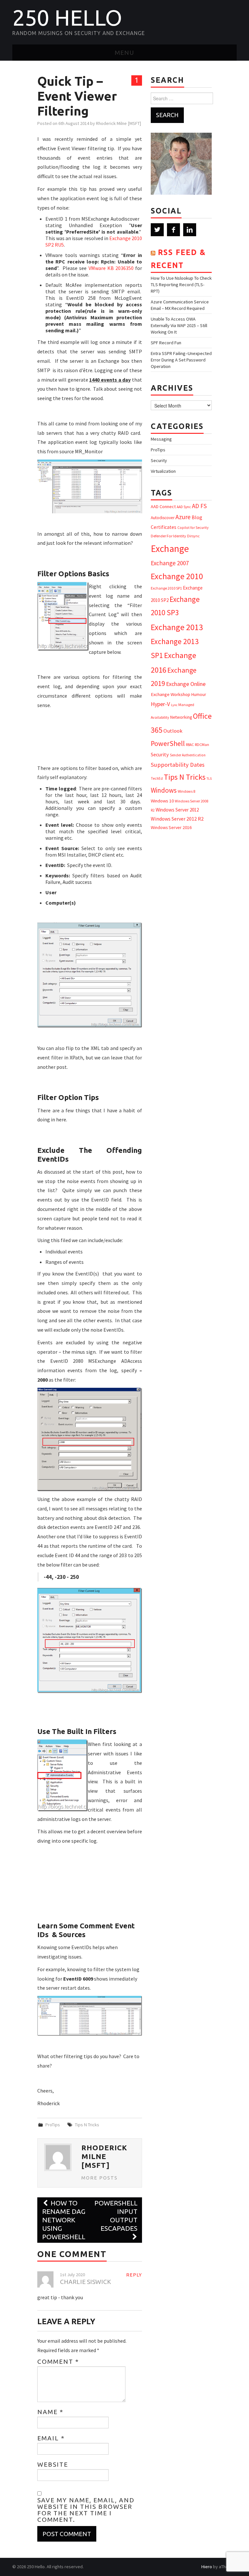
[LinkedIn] (190, 230)
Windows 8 (186, 791)
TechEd (157, 778)
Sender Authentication (188, 755)
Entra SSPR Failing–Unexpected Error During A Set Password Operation (181, 360)
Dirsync (193, 536)
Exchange (170, 549)
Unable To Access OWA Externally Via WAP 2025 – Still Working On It (179, 325)
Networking (181, 717)
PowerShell (168, 744)
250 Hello (67, 18)
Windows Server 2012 (177, 810)
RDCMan (202, 745)
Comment (58, 2362)
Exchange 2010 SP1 (166, 588)
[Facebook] (173, 230)
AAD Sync (184, 507)
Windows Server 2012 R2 (177, 819)
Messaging (161, 439)
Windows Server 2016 (171, 827)
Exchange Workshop (171, 694)
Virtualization (163, 471)
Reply (134, 2275)
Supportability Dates (178, 765)
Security (159, 460)
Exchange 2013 (177, 627)
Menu (124, 53)
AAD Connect (163, 507)
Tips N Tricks (87, 2125)
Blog (197, 517)
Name (50, 2412)
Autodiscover (163, 518)
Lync (174, 705)
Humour (199, 695)
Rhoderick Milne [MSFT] (119, 123)
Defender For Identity (168, 536)
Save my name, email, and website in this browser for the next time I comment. (86, 2510)
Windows (164, 790)
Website (53, 2464)
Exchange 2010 (177, 576)
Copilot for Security (193, 528)
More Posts (100, 2178)
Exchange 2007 (170, 563)
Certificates (164, 527)
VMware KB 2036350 (111, 268)
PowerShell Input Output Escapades (116, 2216)
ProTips (53, 2125)
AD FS (199, 506)
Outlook (173, 731)
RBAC (190, 745)
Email (51, 2438)
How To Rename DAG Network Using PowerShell (64, 2220)
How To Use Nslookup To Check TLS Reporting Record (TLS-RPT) (181, 285)
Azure (183, 517)
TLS (209, 779)
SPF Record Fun (166, 343)
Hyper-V (160, 704)
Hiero (207, 2567)
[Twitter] (157, 230)
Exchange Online (186, 684)
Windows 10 (162, 801)
